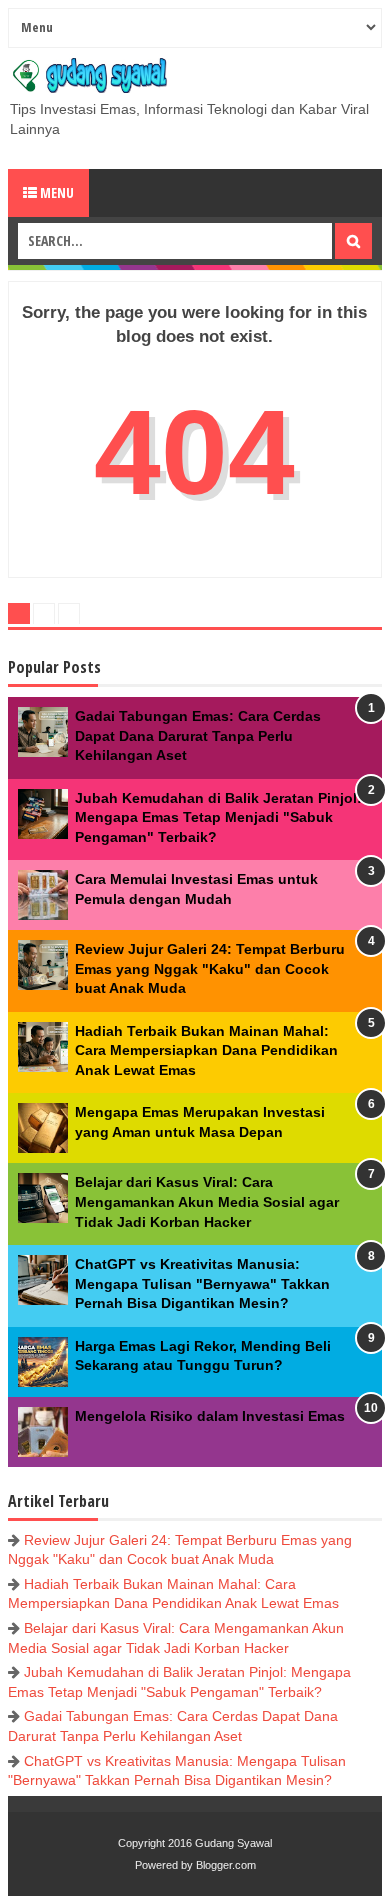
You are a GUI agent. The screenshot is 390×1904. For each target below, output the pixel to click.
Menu (55, 192)
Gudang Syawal (233, 1843)
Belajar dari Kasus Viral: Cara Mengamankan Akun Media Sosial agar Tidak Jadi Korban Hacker (207, 1201)
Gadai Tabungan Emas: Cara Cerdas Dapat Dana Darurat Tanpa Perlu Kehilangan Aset (198, 735)
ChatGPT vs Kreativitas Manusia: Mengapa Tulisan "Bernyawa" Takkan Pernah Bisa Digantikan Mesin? (202, 1283)
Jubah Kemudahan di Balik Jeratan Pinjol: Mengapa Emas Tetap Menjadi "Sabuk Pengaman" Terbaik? (218, 817)
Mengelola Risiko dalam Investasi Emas (210, 1416)
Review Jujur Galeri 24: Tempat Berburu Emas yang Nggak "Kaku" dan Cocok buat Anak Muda (210, 968)
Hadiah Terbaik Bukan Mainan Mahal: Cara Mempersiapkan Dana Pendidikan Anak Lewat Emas (206, 1050)
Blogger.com (226, 1865)
